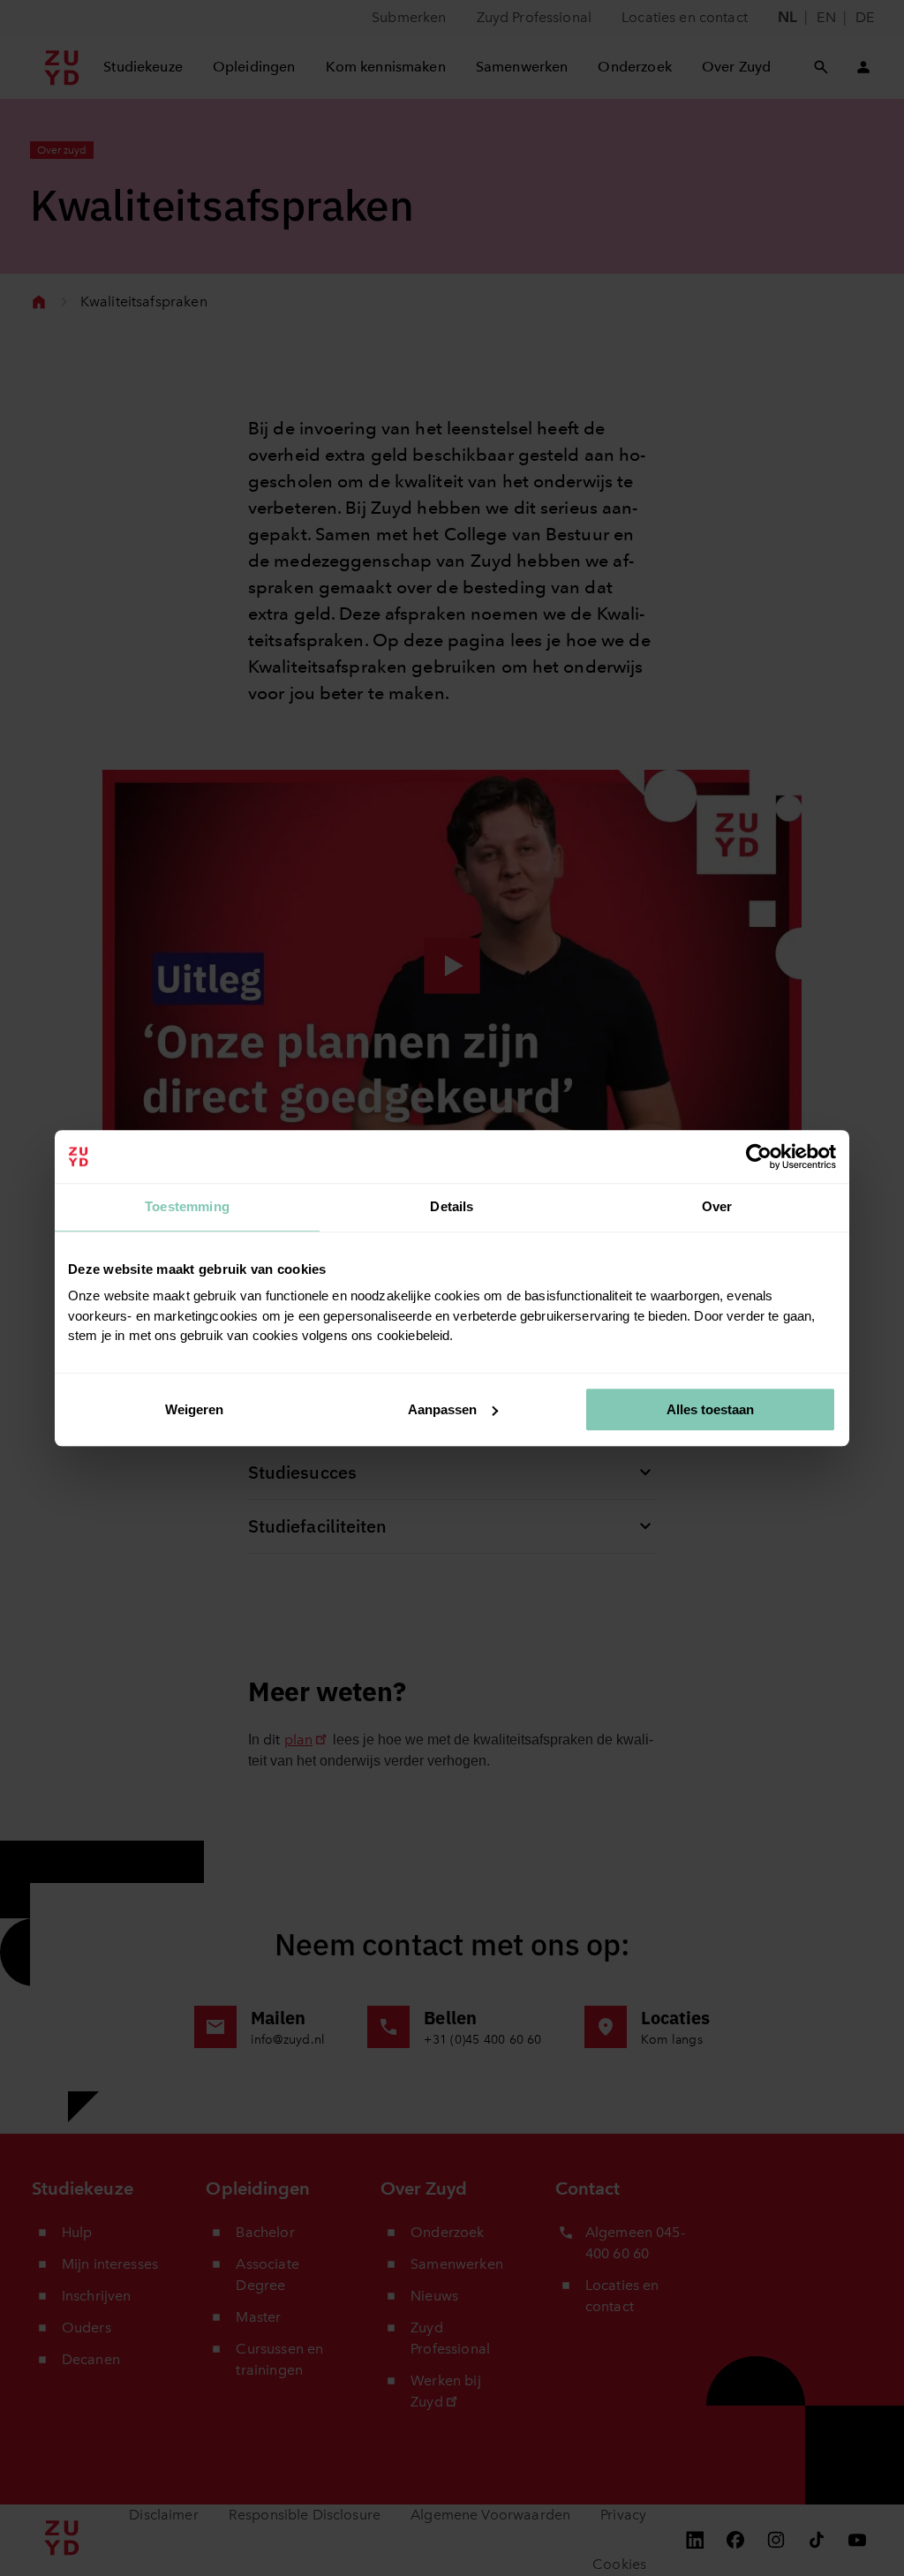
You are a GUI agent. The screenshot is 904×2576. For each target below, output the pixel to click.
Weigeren (194, 1409)
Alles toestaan (710, 1409)
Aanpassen (442, 1409)
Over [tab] (717, 1206)
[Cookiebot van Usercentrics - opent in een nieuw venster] (759, 1156)
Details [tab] (452, 1206)
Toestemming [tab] (187, 1206)
